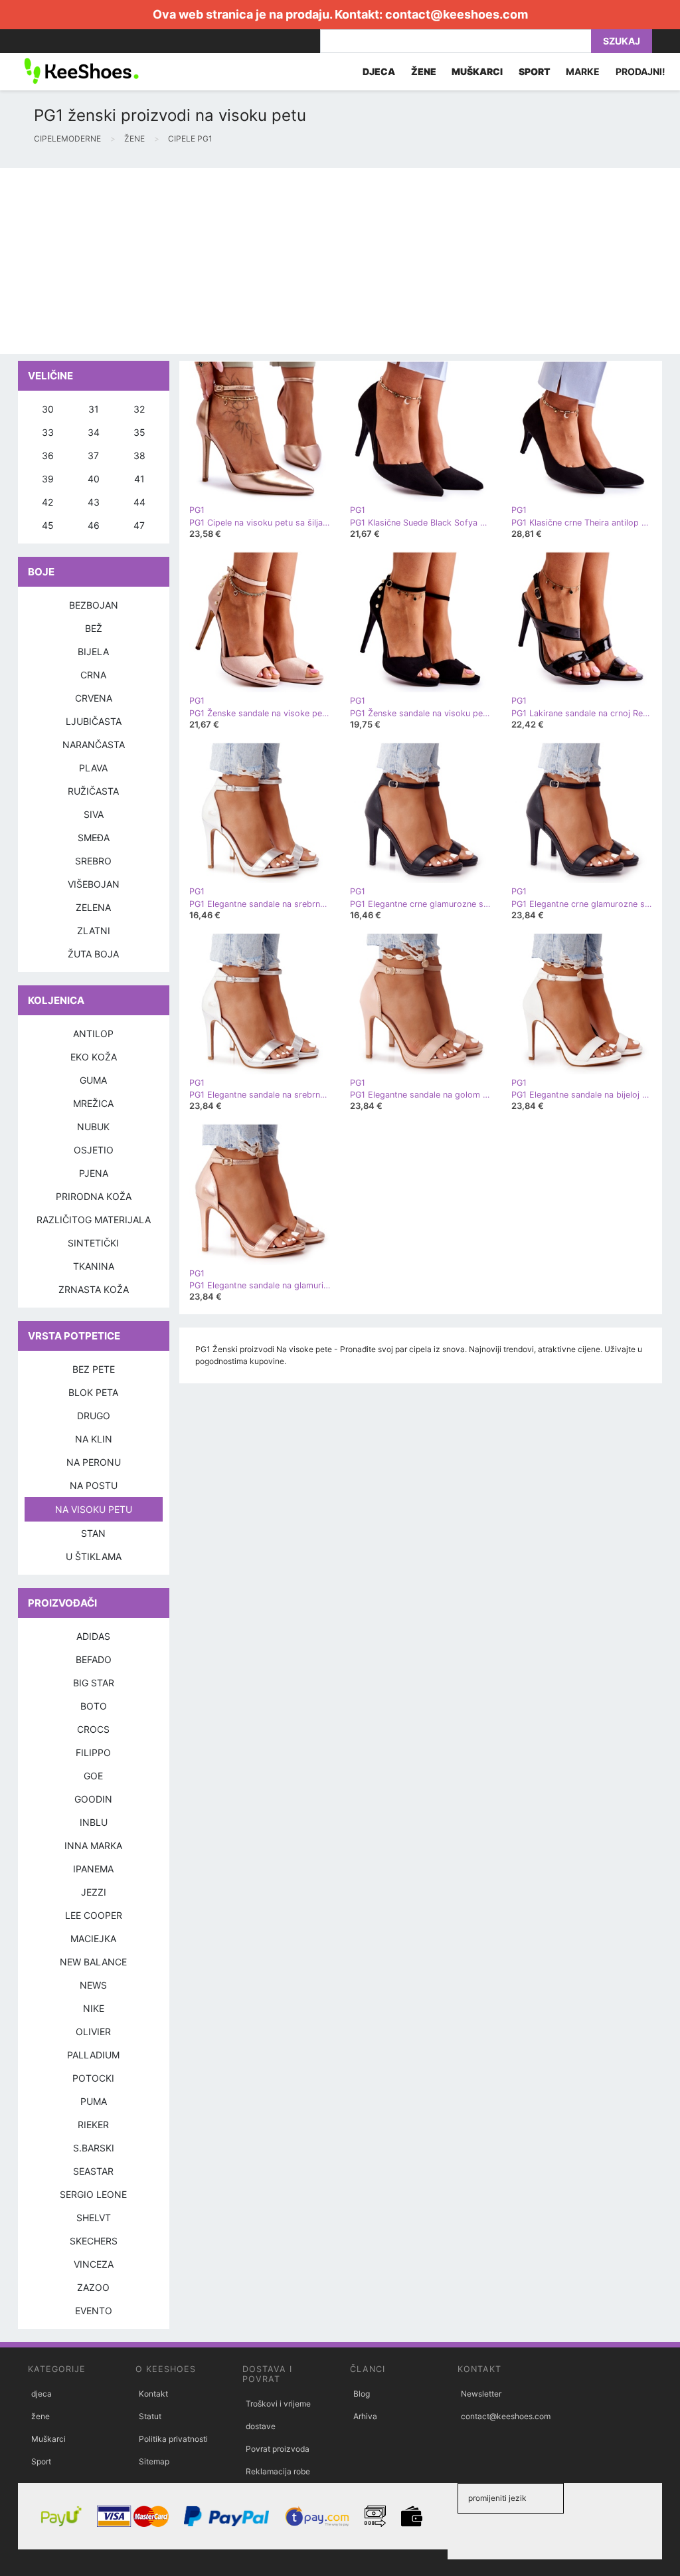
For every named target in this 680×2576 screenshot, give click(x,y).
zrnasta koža (94, 1289)
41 (139, 479)
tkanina (94, 1266)
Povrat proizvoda (278, 2449)
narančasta (94, 744)
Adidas (93, 1636)
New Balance (93, 1962)
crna (93, 675)
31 (94, 409)
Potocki (93, 2078)
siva (94, 814)
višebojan (94, 884)
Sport (41, 2461)
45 (48, 525)
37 (93, 455)
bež (94, 628)
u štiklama (94, 1556)
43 (94, 502)
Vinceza (94, 2264)
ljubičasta (94, 721)
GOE (93, 1776)
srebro (93, 861)
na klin (94, 1439)
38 (139, 455)
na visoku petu (94, 1509)
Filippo (93, 1752)
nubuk (93, 1127)
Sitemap (154, 2461)
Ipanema (93, 1869)
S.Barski (94, 2148)
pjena (94, 1173)
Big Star (94, 1683)
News (93, 1985)
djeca (42, 2394)
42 (47, 502)
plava (93, 768)
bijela (93, 651)
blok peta (93, 1392)
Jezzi (94, 1892)
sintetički (93, 1243)
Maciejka (93, 1938)
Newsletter (481, 2394)
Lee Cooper (94, 1915)
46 (94, 525)
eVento (94, 2311)
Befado (94, 1659)
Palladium (93, 2055)
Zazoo (93, 2287)
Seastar (93, 2171)
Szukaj (622, 41)
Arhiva (365, 2416)
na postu (94, 1485)
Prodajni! (640, 71)
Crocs (93, 1729)
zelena (93, 907)
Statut (150, 2416)
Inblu (94, 1822)
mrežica (93, 1103)
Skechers (94, 2241)
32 (139, 409)
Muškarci (48, 2439)
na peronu (94, 1462)
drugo (94, 1416)
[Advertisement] (340, 261)
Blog (362, 2394)
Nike (94, 2008)
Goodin (93, 1799)
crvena (94, 698)
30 (48, 409)
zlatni (94, 931)
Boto (94, 1706)
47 (139, 525)
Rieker (93, 2125)
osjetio (94, 1150)
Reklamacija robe (278, 2471)
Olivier (93, 2031)
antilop (93, 1034)
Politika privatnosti (173, 2439)
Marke (583, 71)
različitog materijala (94, 1220)
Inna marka (93, 1845)
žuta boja (93, 954)
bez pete (94, 1369)
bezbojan (94, 605)
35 (139, 432)
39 (48, 479)
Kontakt (153, 2394)
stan (93, 1533)
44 (139, 502)
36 (48, 455)
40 (94, 479)
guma (93, 1080)
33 (48, 432)
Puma (94, 2101)
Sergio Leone (93, 2194)
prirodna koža (94, 1196)
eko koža (94, 1057)
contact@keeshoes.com (457, 14)
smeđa (94, 838)
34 (94, 432)
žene (41, 2416)
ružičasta (93, 791)
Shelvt (94, 2218)
